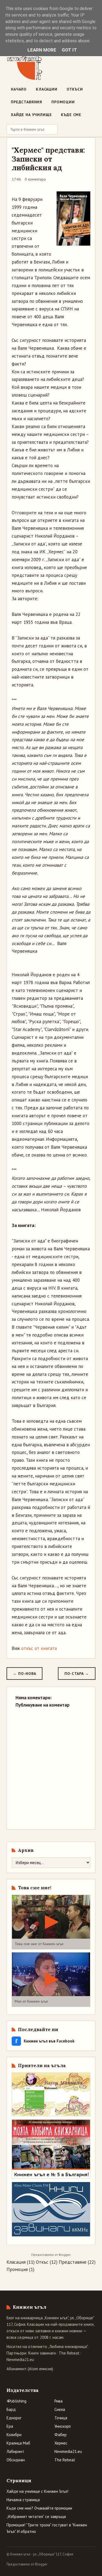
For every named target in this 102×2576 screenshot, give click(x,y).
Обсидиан (16, 2460)
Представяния (27, 102)
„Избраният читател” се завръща (36, 2516)
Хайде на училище (31, 115)
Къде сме (71, 115)
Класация (16, 2262)
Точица (61, 2418)
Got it (69, 50)
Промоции (63, 102)
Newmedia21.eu (20, 2360)
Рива (58, 2401)
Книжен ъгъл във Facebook (45, 2041)
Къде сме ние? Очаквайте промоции (39, 2508)
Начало (19, 89)
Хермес (61, 2443)
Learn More (42, 50)
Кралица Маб (18, 2443)
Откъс (42, 2262)
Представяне (73, 2262)
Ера (10, 2426)
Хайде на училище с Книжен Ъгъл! (37, 2491)
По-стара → (77, 1674)
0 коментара (35, 179)
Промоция (17, 2269)
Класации (47, 89)
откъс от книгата (39, 1648)
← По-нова (24, 1674)
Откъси (75, 89)
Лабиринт (15, 2451)
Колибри (14, 2435)
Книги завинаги (42, 2353)
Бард (11, 2409)
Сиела (60, 2409)
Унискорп (63, 2426)
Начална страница (23, 2500)
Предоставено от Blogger (27, 2564)
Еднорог (14, 2418)
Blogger (64, 2255)
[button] (51, 1922)
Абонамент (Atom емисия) (30, 2369)
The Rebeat (69, 2353)
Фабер (61, 2435)
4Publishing (16, 2401)
